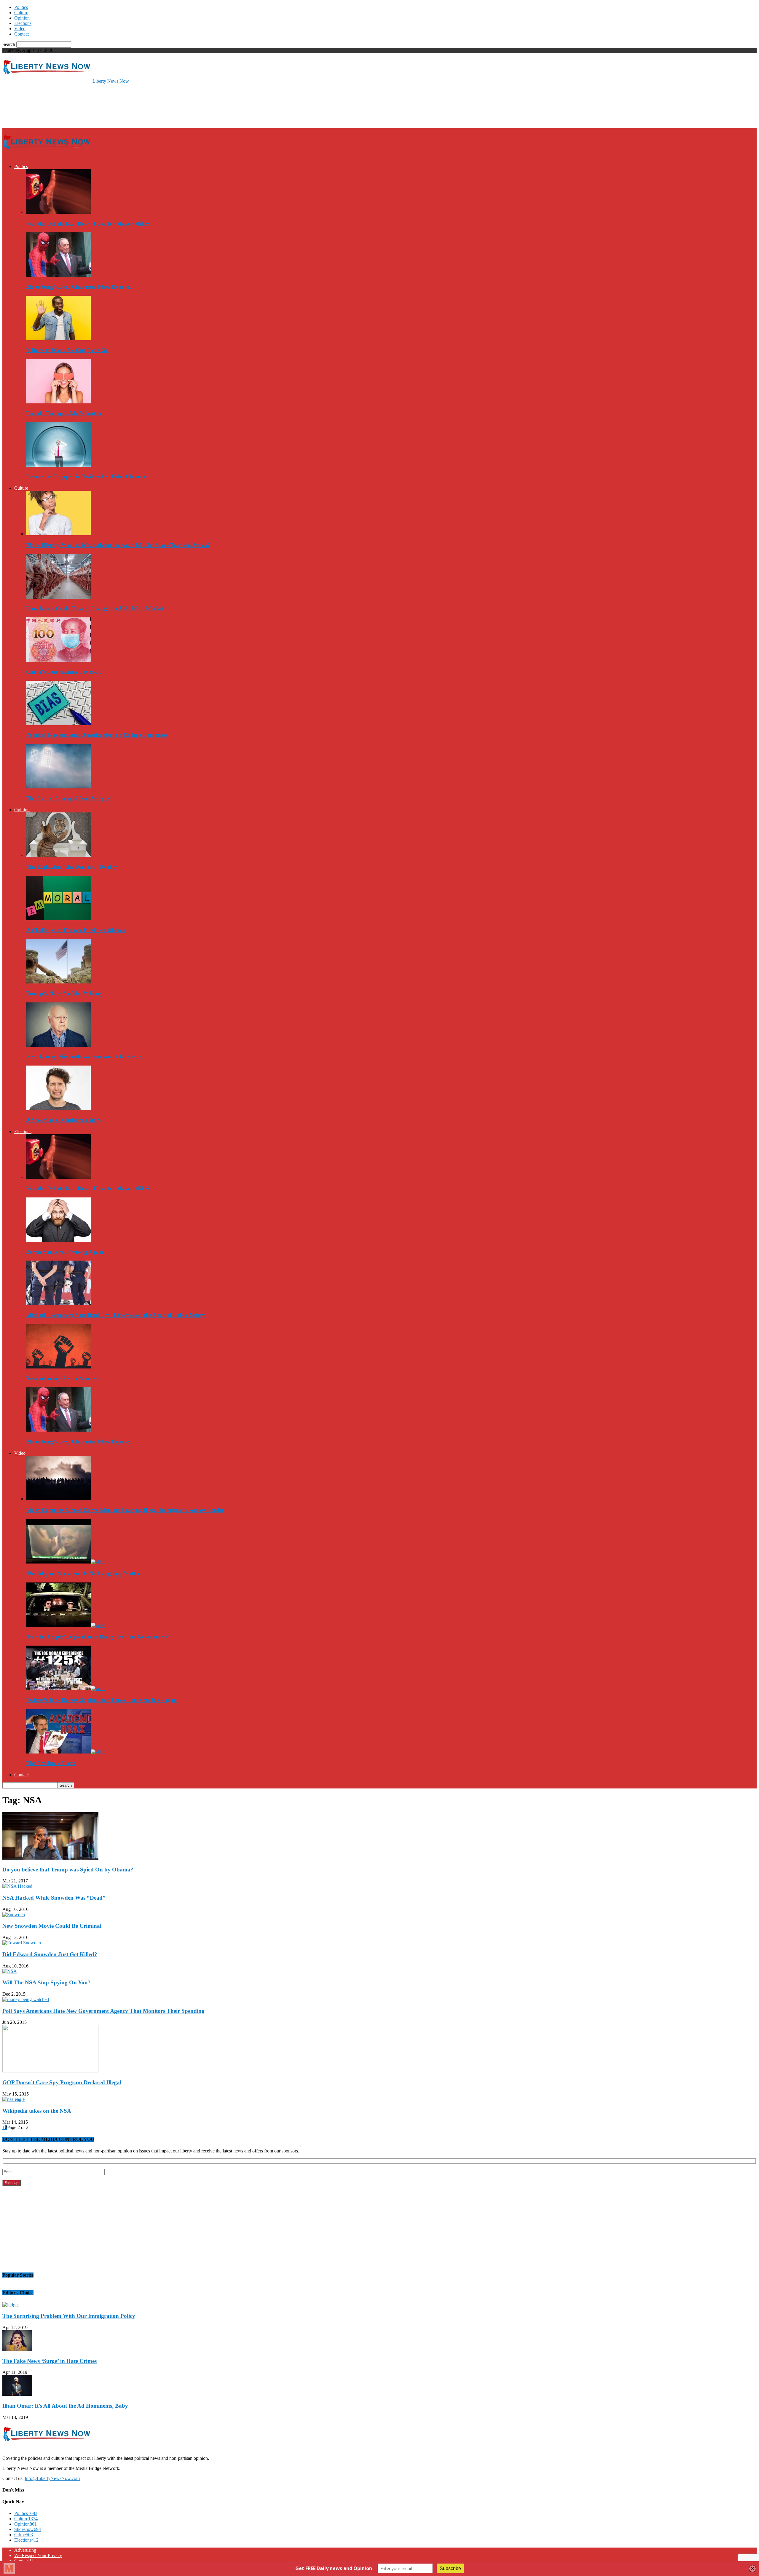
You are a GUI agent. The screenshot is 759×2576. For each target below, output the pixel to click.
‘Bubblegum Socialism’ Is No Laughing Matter (83, 1573)
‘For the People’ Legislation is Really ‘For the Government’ (98, 1637)
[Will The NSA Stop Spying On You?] (10, 1971)
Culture (21, 13)
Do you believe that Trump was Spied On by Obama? (68, 1870)
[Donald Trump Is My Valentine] (58, 402)
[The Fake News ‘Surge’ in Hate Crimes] (17, 2349)
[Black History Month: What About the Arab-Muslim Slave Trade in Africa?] (58, 534)
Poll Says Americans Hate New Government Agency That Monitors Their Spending (103, 2011)
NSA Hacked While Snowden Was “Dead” (54, 1898)
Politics (21, 7)
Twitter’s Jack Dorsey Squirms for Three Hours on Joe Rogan (101, 1700)
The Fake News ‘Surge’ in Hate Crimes (50, 2361)
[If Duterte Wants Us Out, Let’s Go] (58, 339)
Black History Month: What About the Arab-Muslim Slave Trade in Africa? (118, 545)
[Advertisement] (110, 106)
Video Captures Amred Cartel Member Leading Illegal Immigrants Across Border (125, 1510)
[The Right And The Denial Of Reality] (58, 855)
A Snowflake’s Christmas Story (64, 1120)
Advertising (25, 2550)
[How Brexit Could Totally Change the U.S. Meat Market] (58, 597)
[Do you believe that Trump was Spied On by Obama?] (50, 1858)
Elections (23, 23)
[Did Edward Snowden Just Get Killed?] (22, 1943)
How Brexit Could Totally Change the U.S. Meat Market (95, 608)
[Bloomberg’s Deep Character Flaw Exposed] (58, 275)
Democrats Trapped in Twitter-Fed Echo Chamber (87, 476)
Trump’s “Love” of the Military (64, 993)
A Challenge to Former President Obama (76, 930)
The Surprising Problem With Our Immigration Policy (69, 2316)
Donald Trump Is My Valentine (64, 413)
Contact (21, 34)
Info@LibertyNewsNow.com (52, 2478)
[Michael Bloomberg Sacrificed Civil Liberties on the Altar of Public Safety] (58, 1303)
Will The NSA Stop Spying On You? (47, 1982)
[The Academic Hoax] (66, 1752)
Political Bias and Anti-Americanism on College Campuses (97, 735)
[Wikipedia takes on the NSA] (13, 2099)
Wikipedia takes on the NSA (37, 2111)
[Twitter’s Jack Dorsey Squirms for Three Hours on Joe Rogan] (66, 1688)
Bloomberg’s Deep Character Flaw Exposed (79, 287)
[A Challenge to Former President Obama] (58, 919)
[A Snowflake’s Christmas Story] (58, 1108)
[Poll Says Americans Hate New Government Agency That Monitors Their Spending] (26, 1999)
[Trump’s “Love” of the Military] (58, 982)
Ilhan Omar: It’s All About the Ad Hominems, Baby (65, 2406)
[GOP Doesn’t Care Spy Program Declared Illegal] (50, 2071)
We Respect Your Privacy (38, 2555)
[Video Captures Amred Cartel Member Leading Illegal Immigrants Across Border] (58, 1499)
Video (20, 29)
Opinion (22, 18)
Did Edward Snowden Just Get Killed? (50, 1954)
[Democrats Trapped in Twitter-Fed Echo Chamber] (58, 465)
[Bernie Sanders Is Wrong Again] (58, 1240)
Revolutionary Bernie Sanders (63, 1378)
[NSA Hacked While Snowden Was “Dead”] (17, 1886)
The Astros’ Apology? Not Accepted (69, 798)
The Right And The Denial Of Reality (72, 867)
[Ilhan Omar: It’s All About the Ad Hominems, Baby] (17, 2394)
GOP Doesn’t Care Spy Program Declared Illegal (62, 2082)
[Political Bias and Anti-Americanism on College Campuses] (58, 724)
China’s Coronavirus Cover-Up (64, 672)
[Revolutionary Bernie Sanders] (58, 1367)
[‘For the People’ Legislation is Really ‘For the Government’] (66, 1625)
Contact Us (25, 2561)
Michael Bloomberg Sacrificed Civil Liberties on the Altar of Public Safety (115, 1315)
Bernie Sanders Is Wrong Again (65, 1252)
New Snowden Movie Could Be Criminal (52, 1926)
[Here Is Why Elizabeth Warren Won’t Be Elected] (58, 1045)
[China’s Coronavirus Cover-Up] (58, 660)
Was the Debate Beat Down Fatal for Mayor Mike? (88, 224)
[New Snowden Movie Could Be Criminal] (14, 1915)
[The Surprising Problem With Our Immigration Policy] (11, 2305)
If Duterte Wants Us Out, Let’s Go (67, 350)
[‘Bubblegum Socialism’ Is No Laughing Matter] (66, 1562)
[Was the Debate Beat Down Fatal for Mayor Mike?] (58, 212)
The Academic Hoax (51, 1763)
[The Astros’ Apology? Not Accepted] (58, 787)
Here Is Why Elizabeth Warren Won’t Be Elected (85, 1057)
